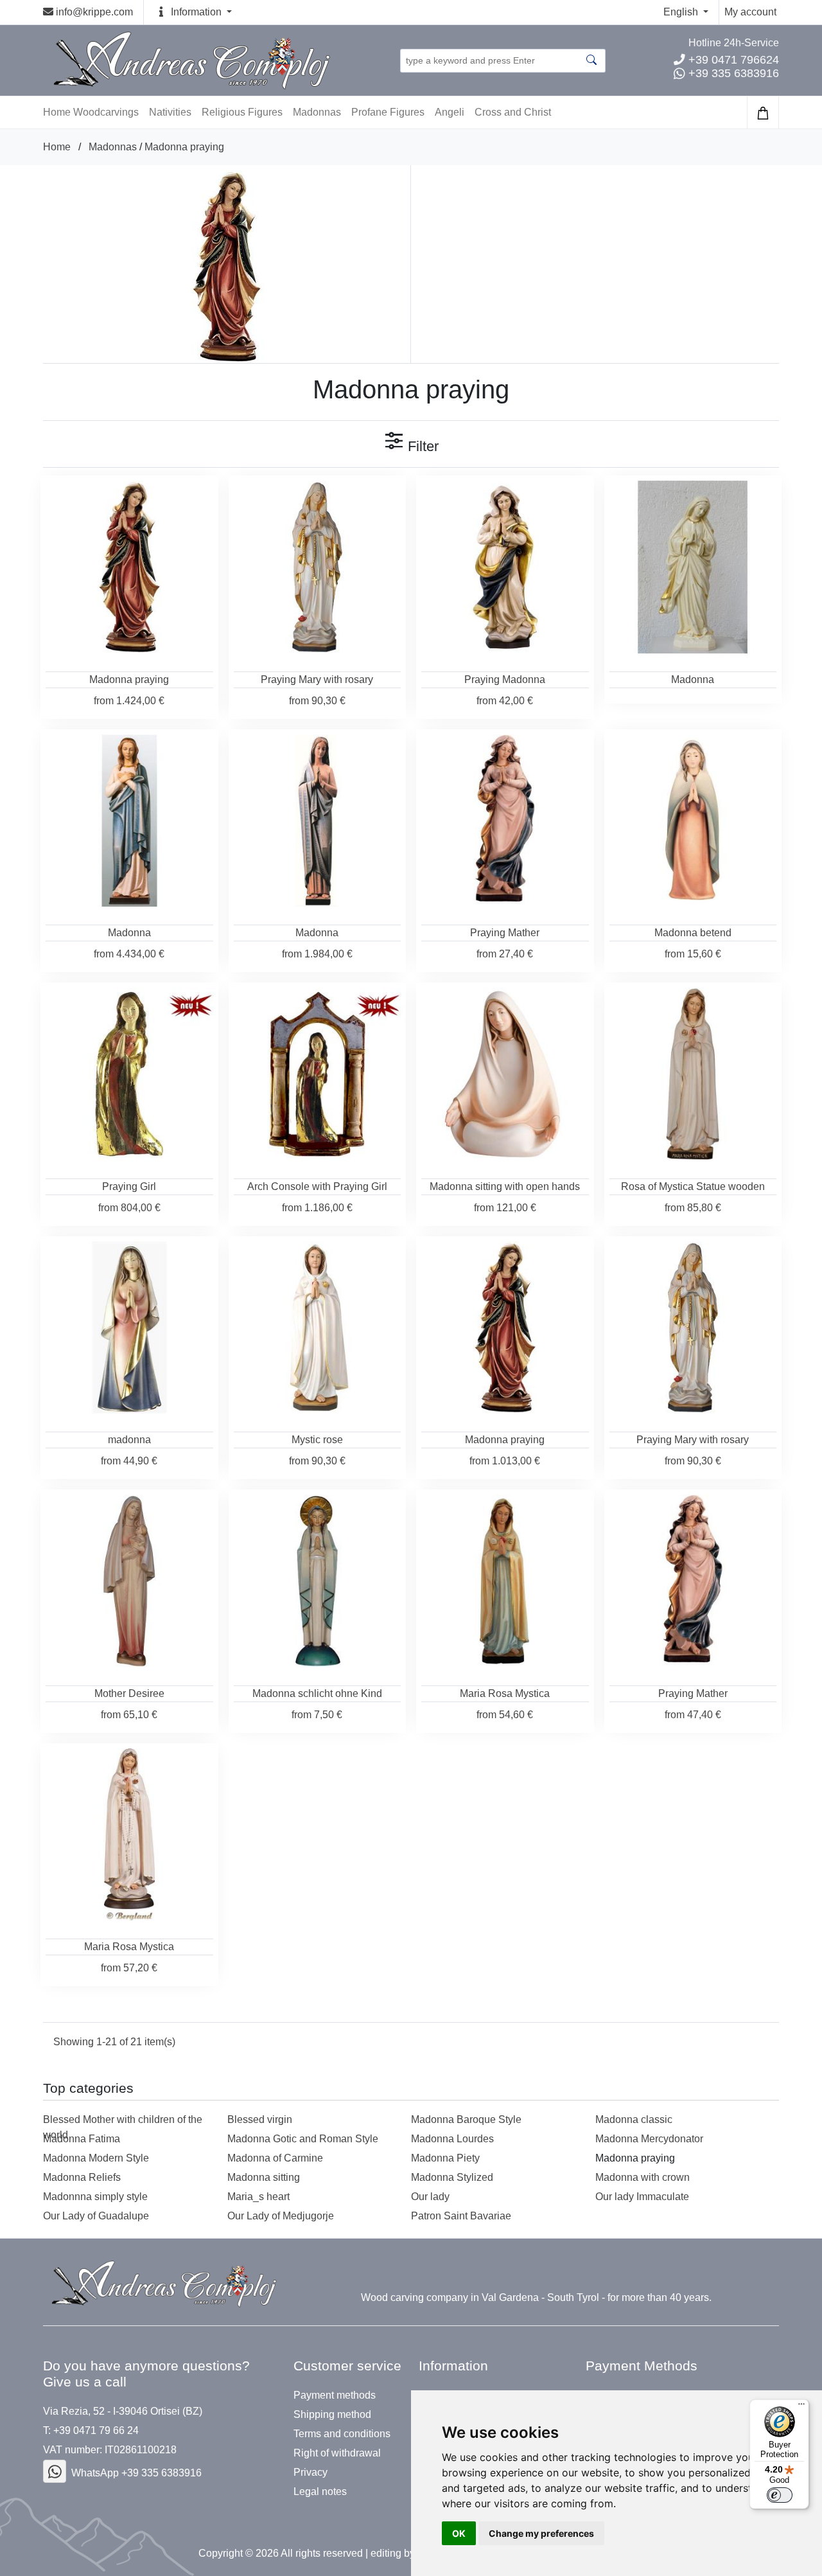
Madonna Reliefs (82, 2177)
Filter (421, 446)
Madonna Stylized (452, 2177)
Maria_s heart (258, 2197)
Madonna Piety (445, 2158)
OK (459, 2533)
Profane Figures (388, 112)
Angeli (450, 112)
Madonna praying (184, 147)
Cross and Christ (513, 112)
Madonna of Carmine (275, 2158)
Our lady (430, 2197)
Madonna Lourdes (452, 2139)
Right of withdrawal (337, 2453)
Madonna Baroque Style (466, 2119)
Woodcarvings (106, 112)
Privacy (310, 2473)
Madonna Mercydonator (649, 2139)
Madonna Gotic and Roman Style (303, 2139)
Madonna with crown (643, 2177)
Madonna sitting (264, 2177)
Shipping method (332, 2415)
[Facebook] (55, 2471)
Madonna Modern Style (96, 2158)
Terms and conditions (342, 2434)
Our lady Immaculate (642, 2197)
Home (57, 147)
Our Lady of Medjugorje (281, 2216)
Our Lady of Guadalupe (96, 2216)
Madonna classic (634, 2119)
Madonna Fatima (82, 2139)
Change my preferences (541, 2533)
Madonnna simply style (95, 2197)
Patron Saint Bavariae (461, 2216)
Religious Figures (242, 112)
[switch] (780, 2495)
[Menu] (801, 2407)
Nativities (170, 112)
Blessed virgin (260, 2119)
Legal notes (320, 2492)
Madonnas (317, 112)
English (682, 12)
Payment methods (335, 2395)
